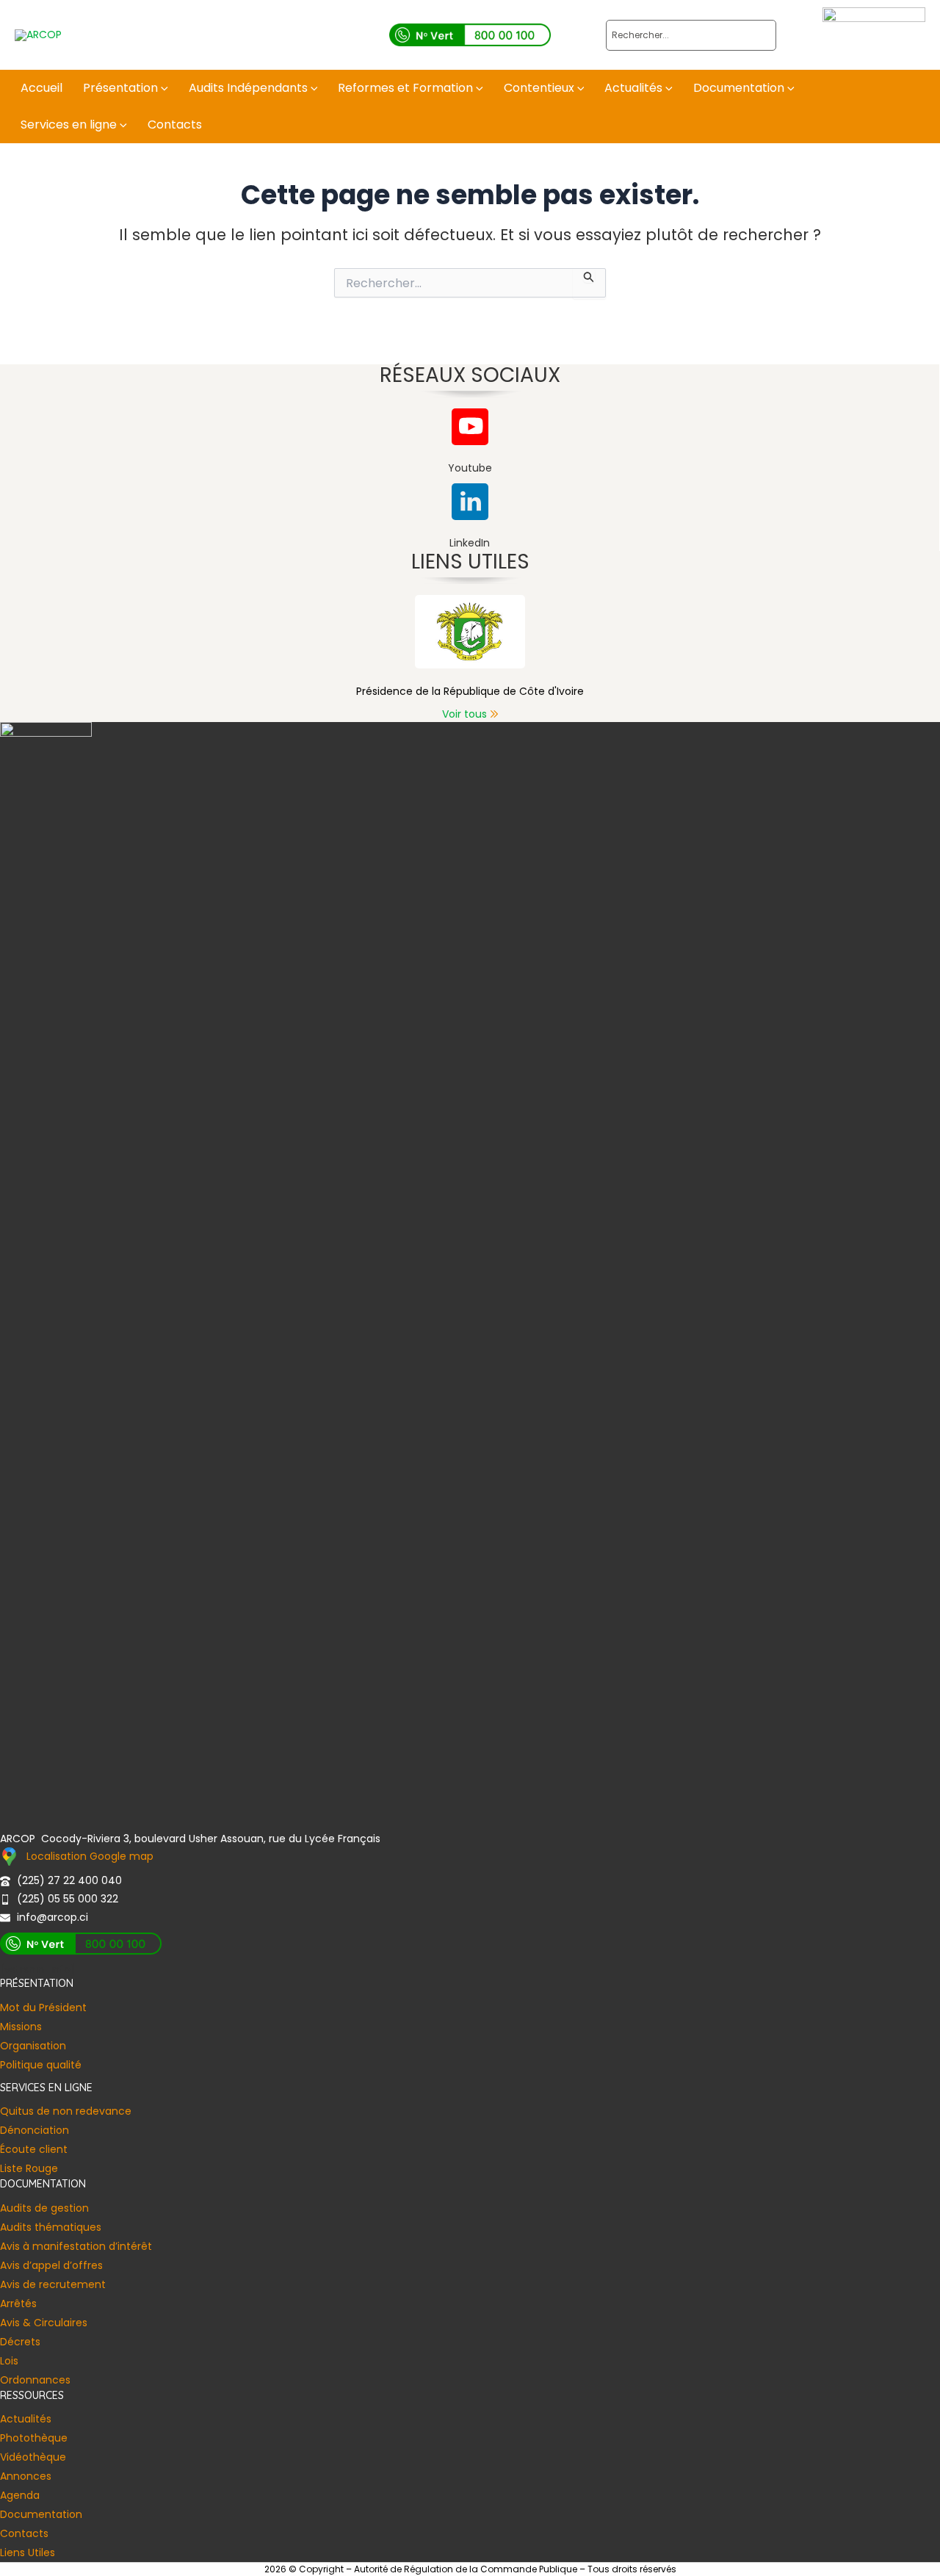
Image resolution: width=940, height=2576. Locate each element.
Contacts (24, 2533)
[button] (163, 88)
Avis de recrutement (53, 2284)
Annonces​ (26, 2476)
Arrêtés (18, 2303)
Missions (21, 2027)
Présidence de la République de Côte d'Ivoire (470, 691)
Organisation (33, 2046)
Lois (9, 2361)
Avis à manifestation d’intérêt (76, 2246)
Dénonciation (35, 2130)
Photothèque (34, 2438)
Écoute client (34, 2149)
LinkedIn (470, 543)
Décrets (20, 2342)
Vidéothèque (33, 2457)
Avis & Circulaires (44, 2323)
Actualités (26, 2419)
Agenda (20, 2495)
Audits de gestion (44, 2208)
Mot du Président (43, 2007)
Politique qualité (41, 2065)
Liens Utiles (28, 2552)
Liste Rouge (29, 2168)
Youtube (470, 468)
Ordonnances (35, 2380)
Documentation (41, 2514)
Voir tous (464, 714)
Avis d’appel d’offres (51, 2265)
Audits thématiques (51, 2227)
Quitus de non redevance (66, 2111)
